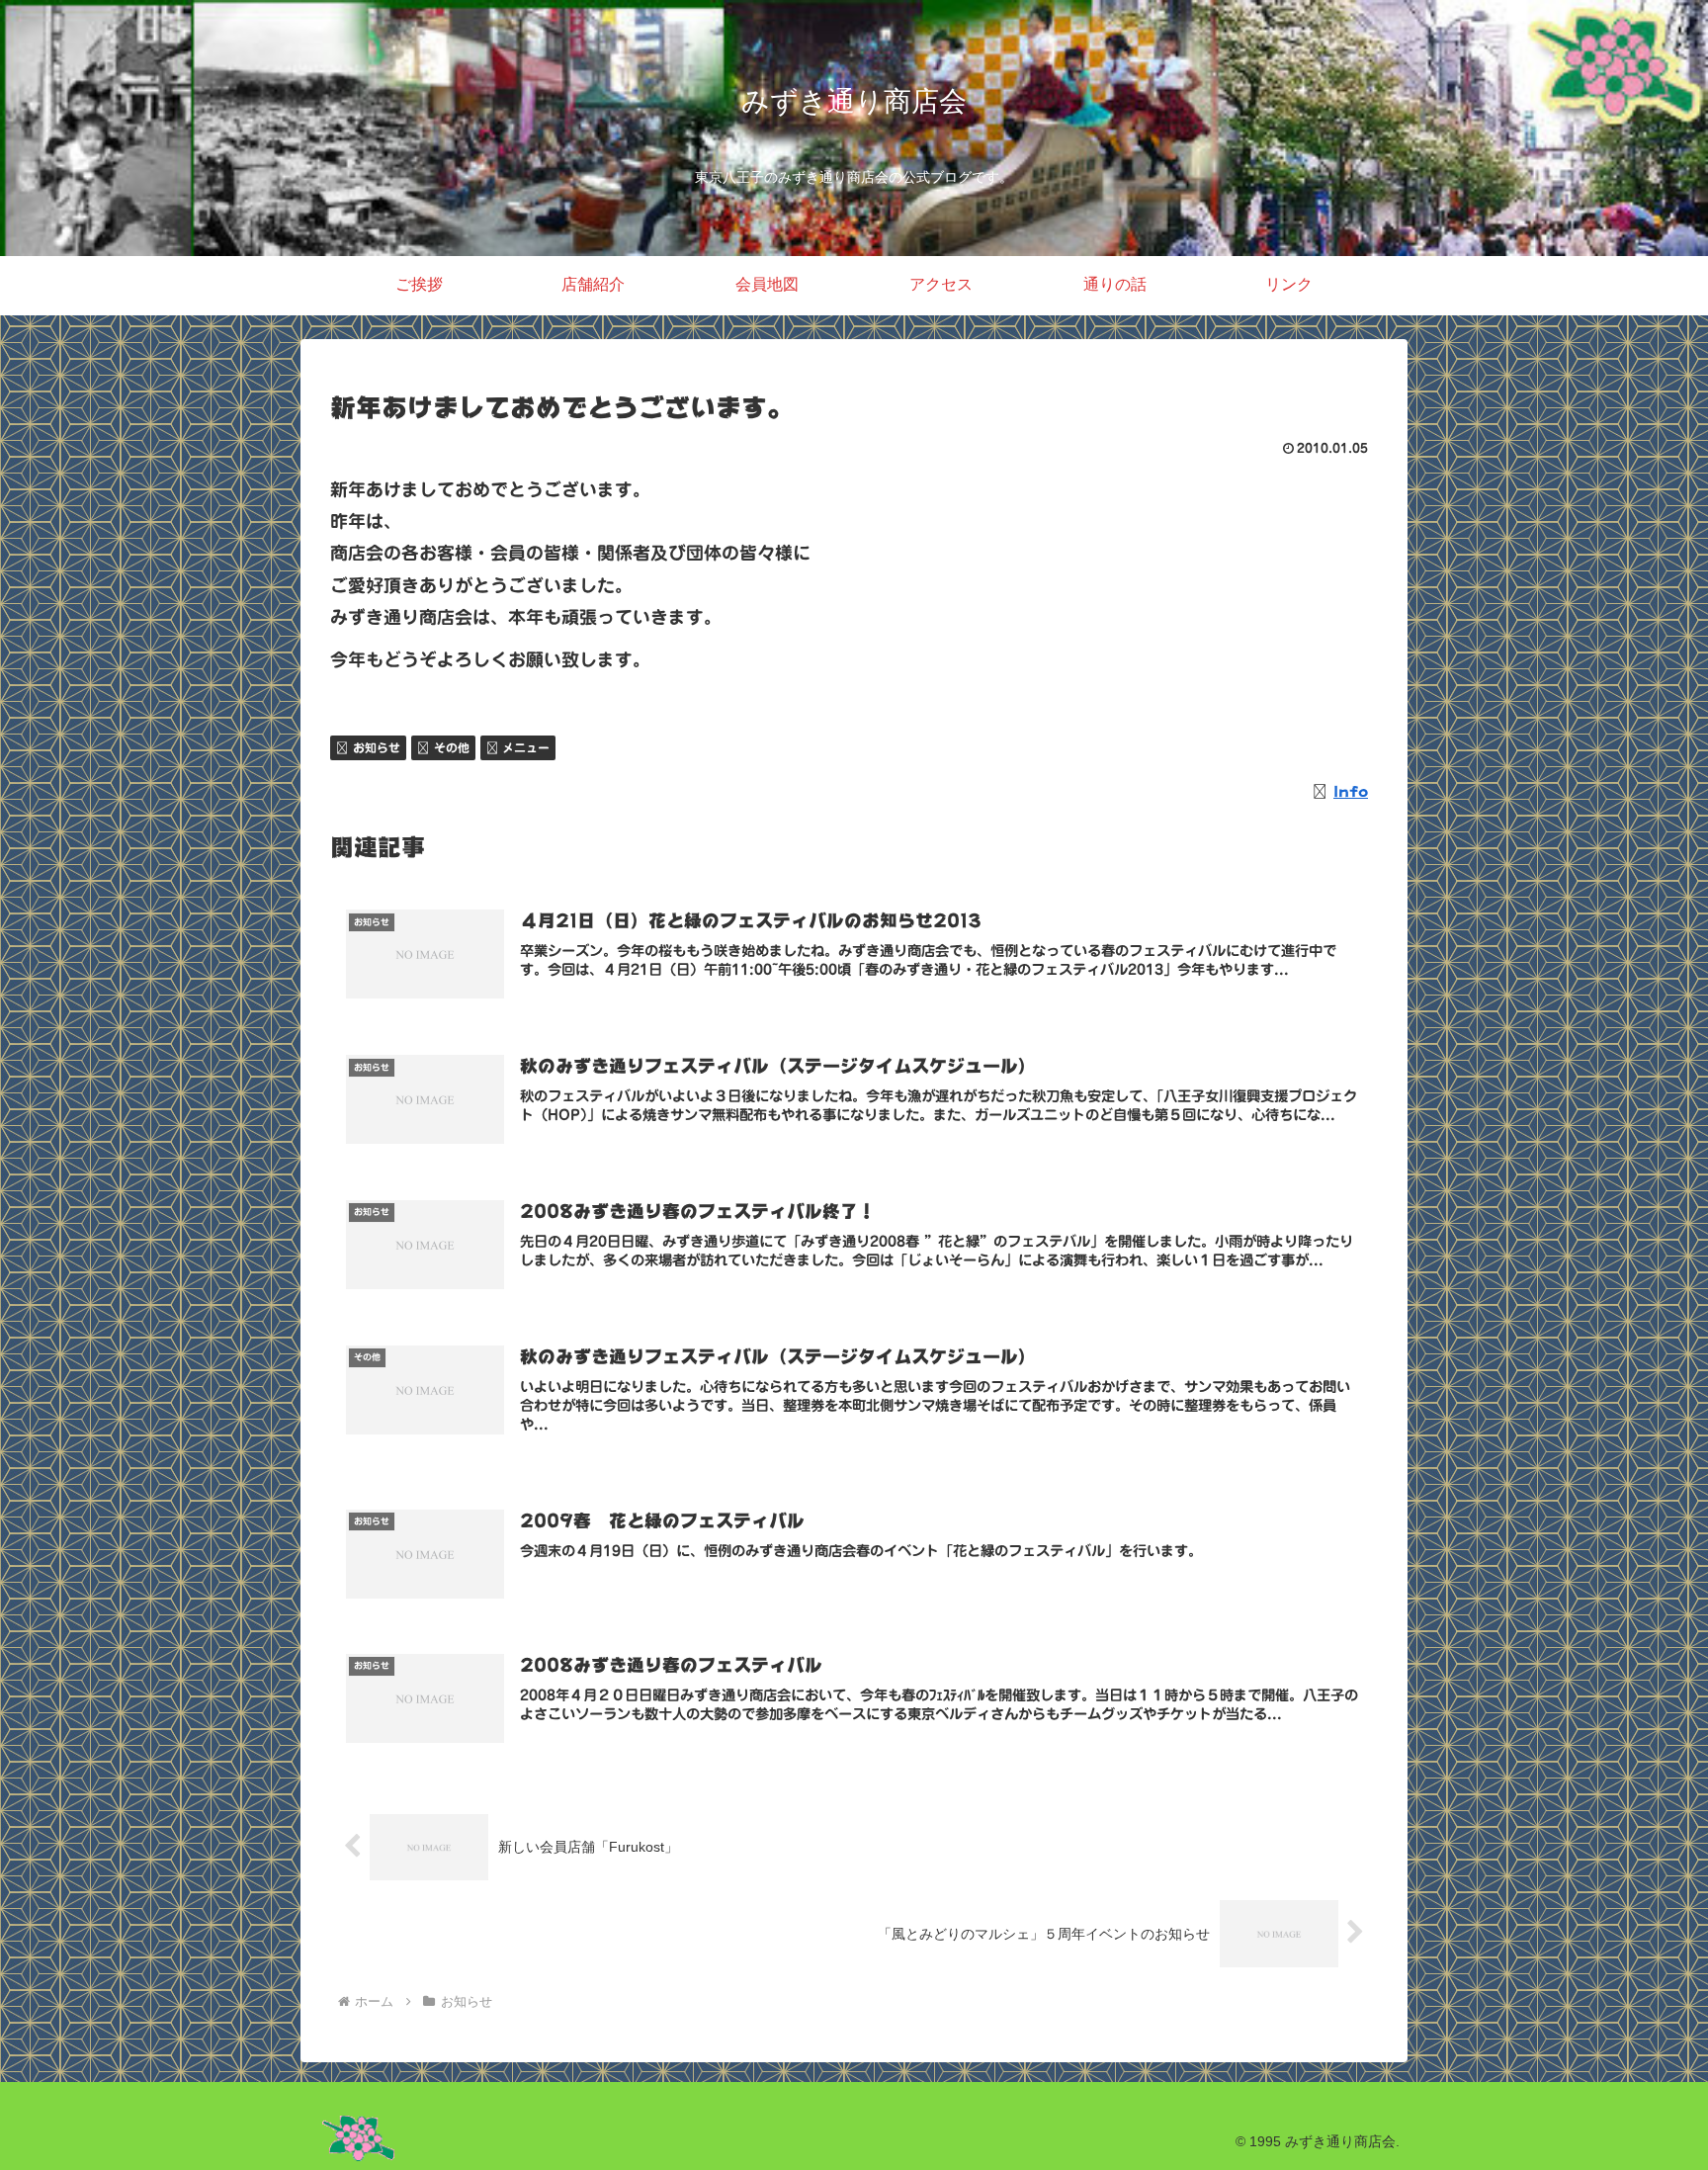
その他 (452, 747)
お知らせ (377, 747)
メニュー (526, 747)
